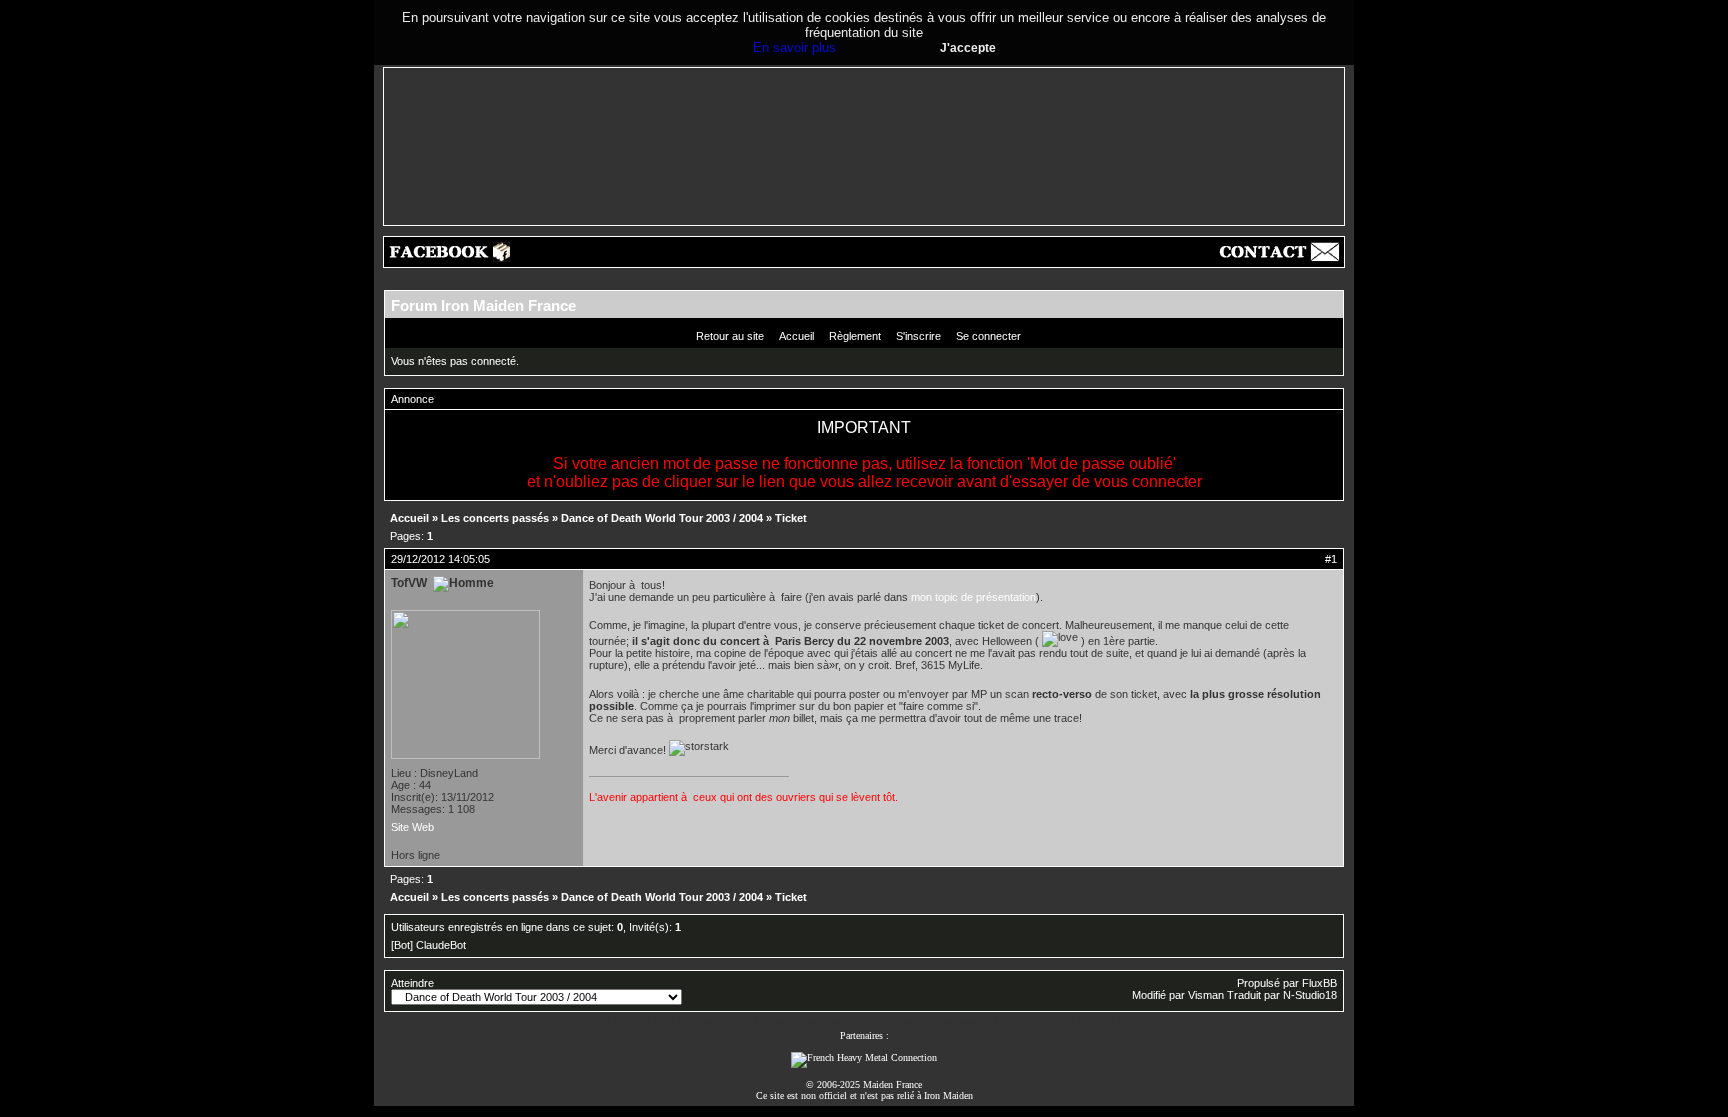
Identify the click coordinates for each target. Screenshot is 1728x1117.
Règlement (855, 336)
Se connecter (988, 336)
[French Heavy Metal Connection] (864, 1057)
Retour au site (730, 336)
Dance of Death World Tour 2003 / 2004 (662, 518)
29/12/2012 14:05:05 (440, 559)
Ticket (791, 518)
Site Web (412, 827)
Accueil (796, 336)
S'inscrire (918, 336)
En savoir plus (794, 47)
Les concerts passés (495, 518)
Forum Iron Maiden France (483, 305)
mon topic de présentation (973, 597)
